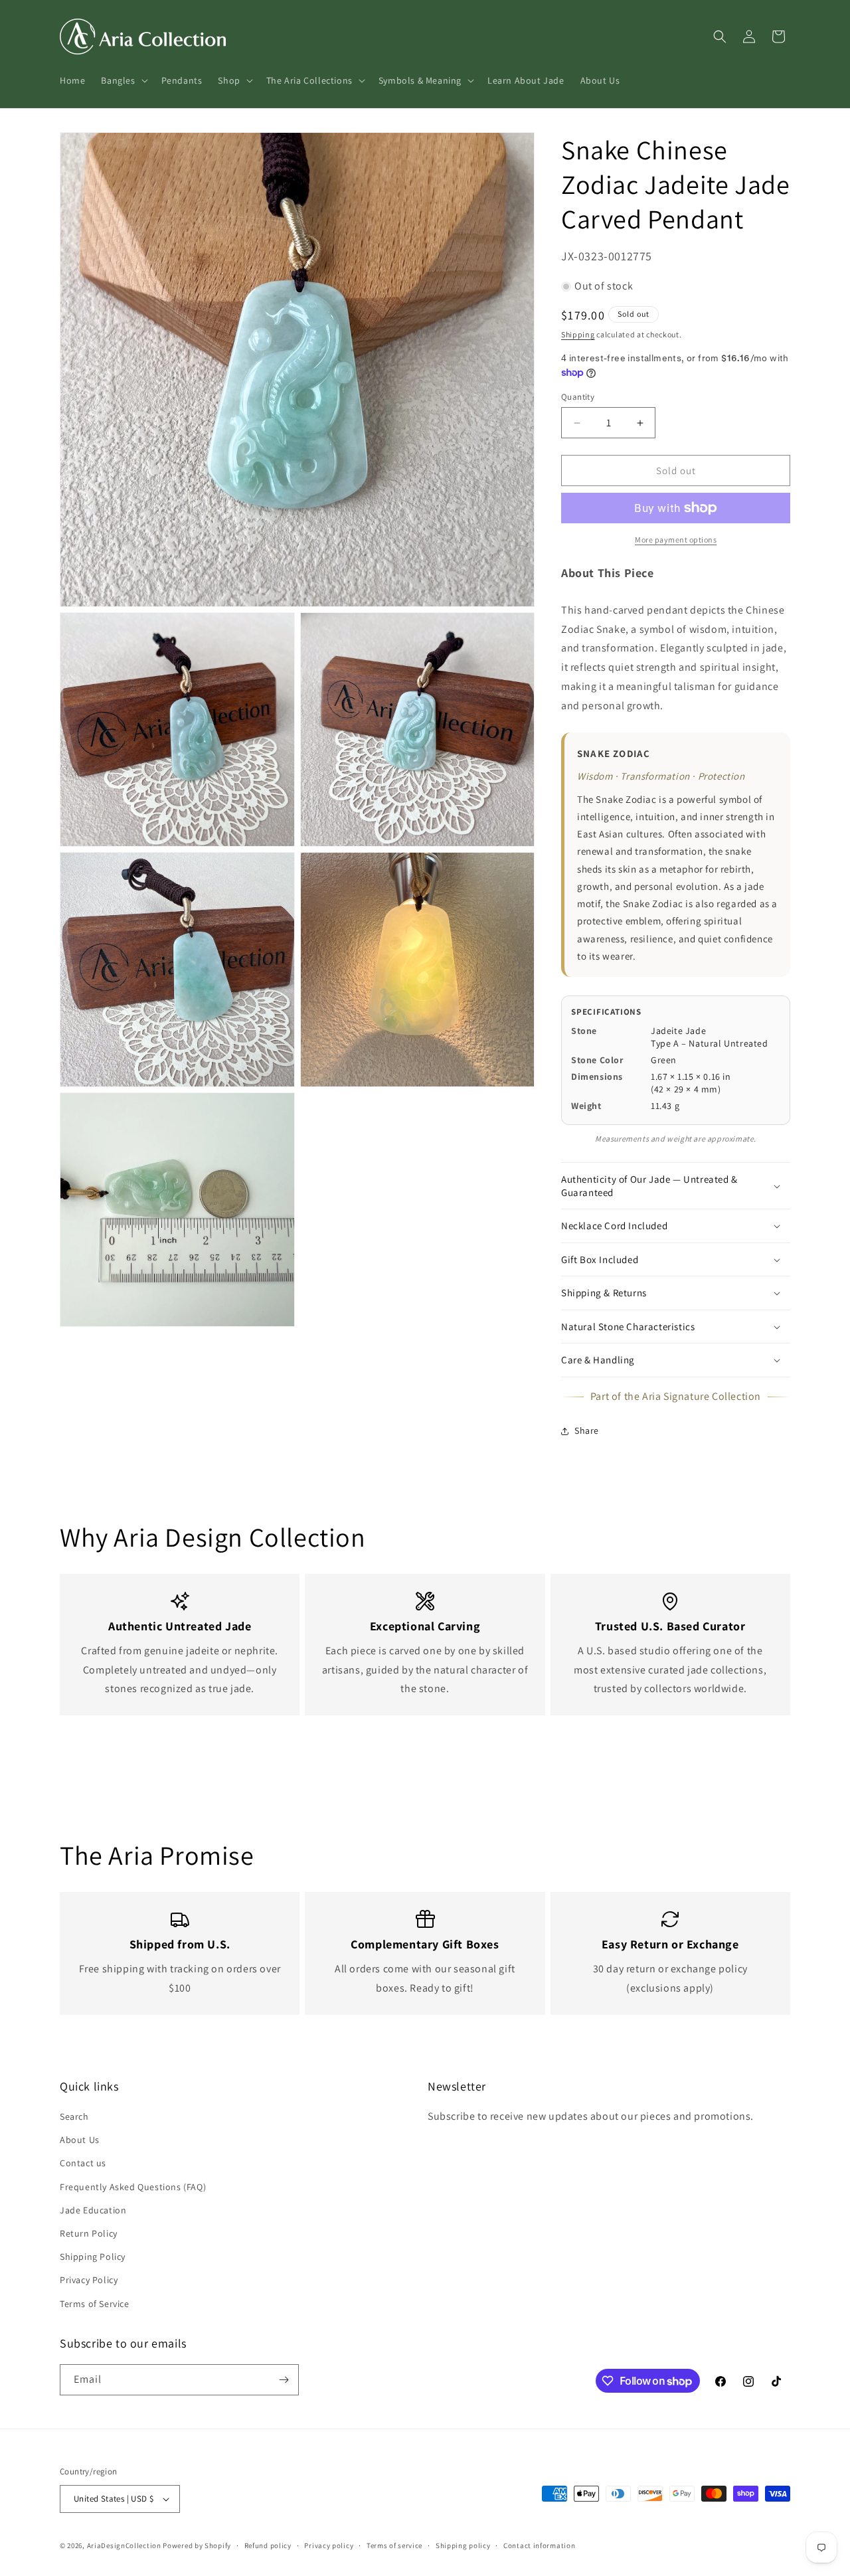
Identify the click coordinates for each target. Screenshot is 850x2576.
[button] (123, 80)
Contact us (83, 2163)
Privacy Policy (89, 2280)
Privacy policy (329, 2545)
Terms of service (394, 2545)
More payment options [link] (676, 540)
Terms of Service (95, 2304)
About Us (80, 2140)
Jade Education (93, 2210)
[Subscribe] (284, 2380)
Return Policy (89, 2233)
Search (74, 2116)
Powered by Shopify (197, 2545)
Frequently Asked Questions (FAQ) (133, 2187)
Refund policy (268, 2545)
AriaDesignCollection (124, 2545)
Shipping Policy (93, 2257)
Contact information (539, 2545)
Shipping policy (463, 2545)
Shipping (578, 334)
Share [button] (587, 1430)
